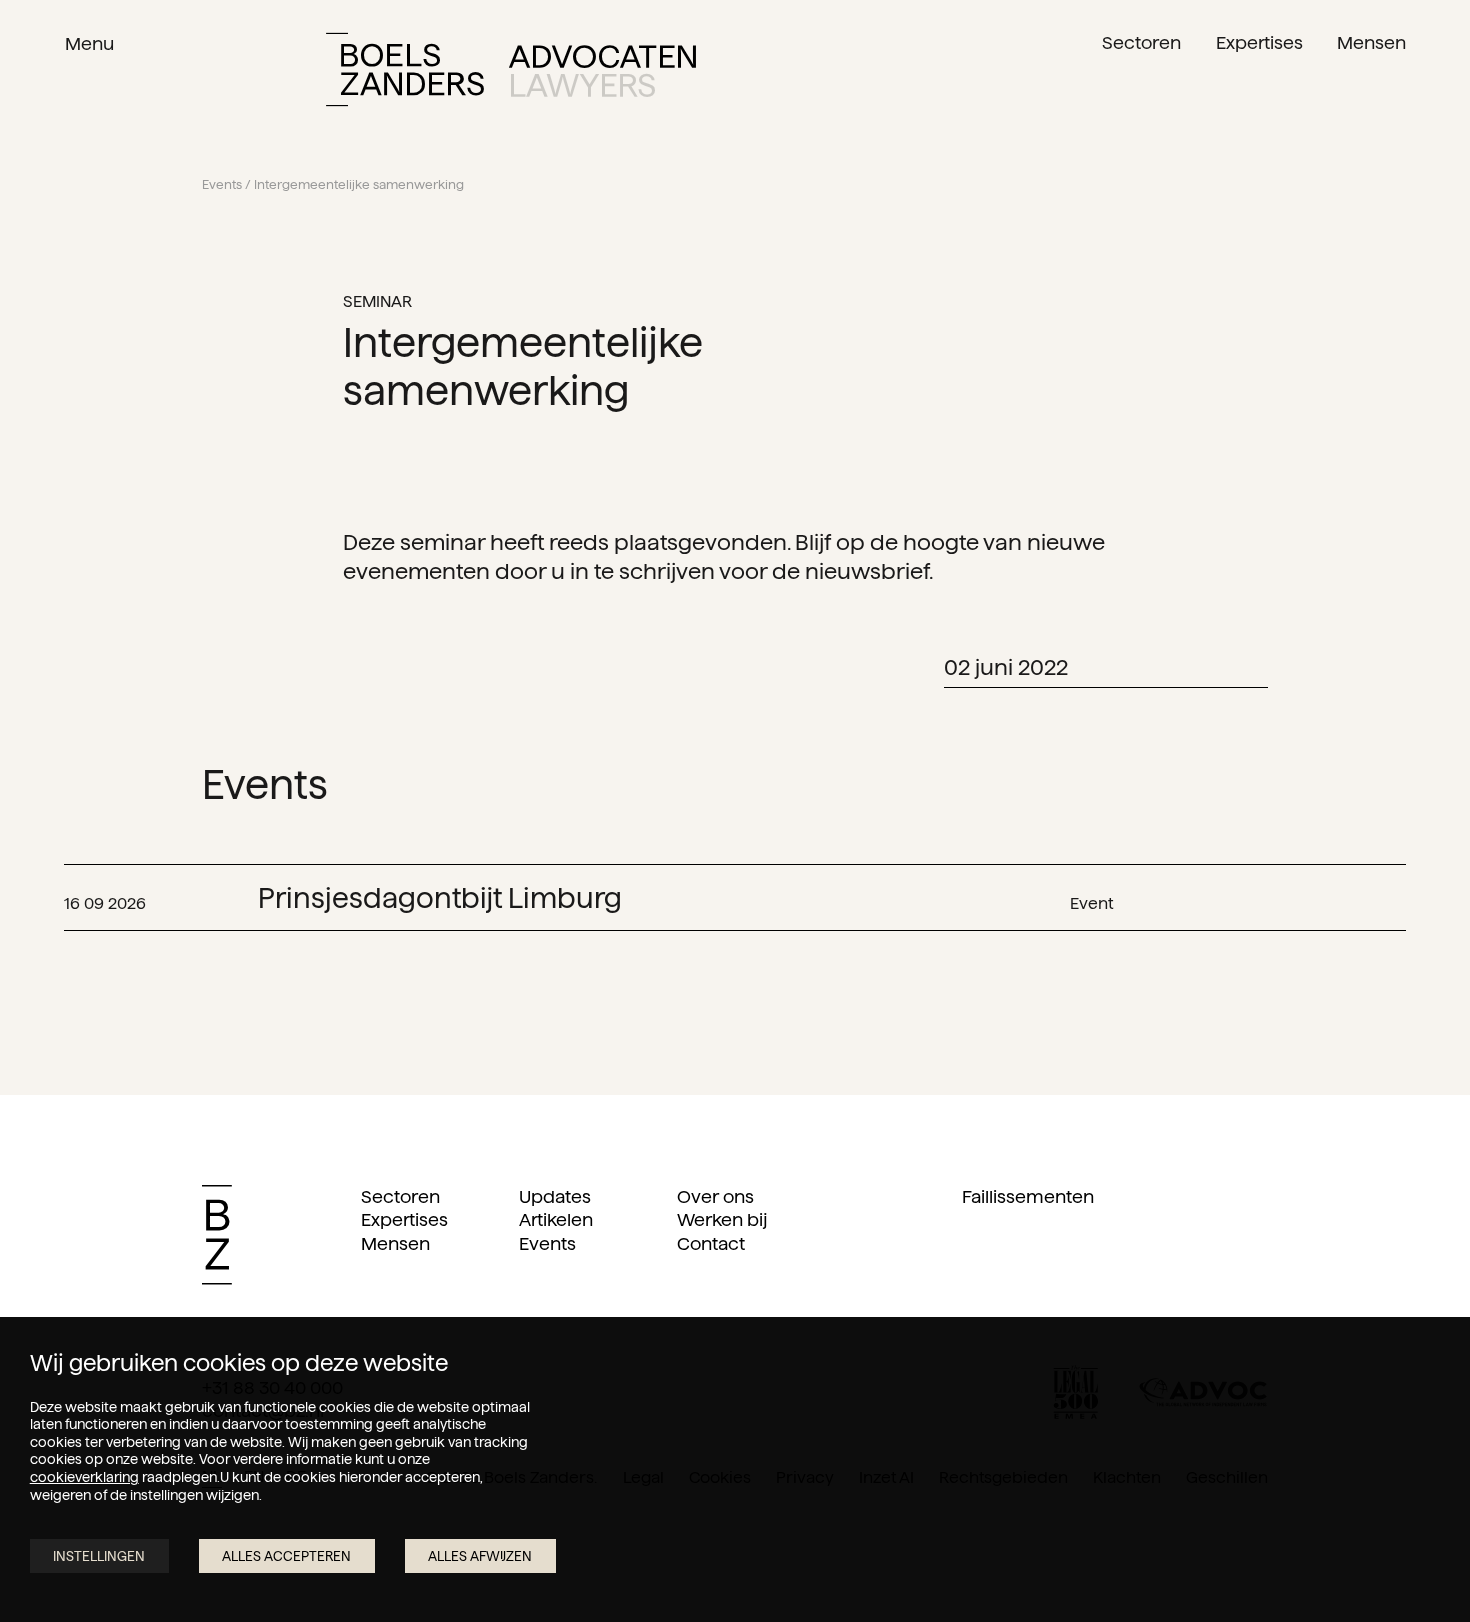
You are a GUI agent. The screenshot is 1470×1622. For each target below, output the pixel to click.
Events (222, 184)
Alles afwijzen (480, 1556)
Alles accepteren (286, 1556)
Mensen (395, 1243)
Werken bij (722, 1219)
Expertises (404, 1219)
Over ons (715, 1196)
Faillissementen (1028, 1196)
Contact (711, 1243)
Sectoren (400, 1196)
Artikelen (556, 1219)
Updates (555, 1196)
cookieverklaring (84, 1477)
